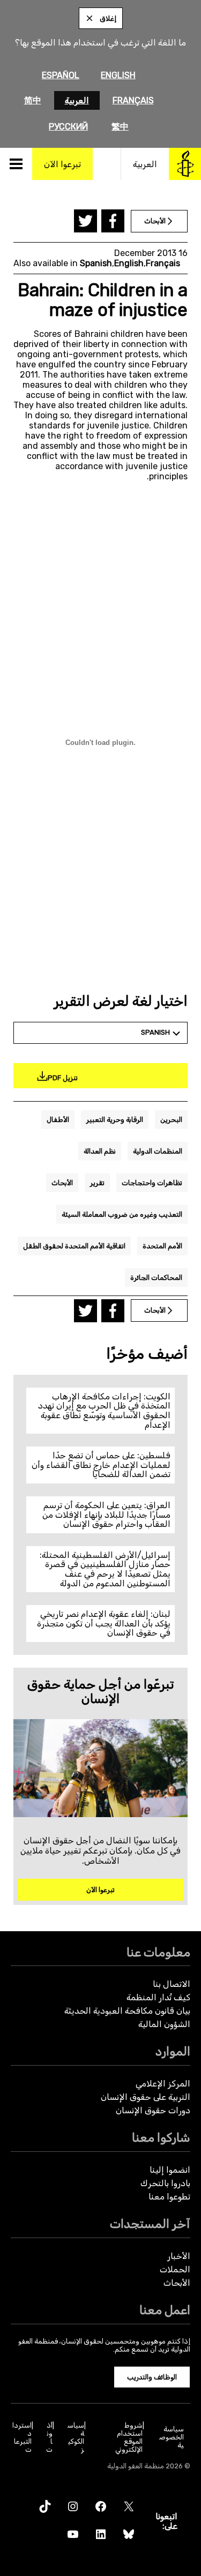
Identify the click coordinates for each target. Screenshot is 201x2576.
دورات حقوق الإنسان (153, 2110)
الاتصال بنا (172, 1984)
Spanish (96, 263)
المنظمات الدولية (158, 1151)
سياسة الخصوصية (172, 2437)
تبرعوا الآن (100, 1890)
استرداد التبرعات (22, 2437)
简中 (33, 100)
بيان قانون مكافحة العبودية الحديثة (127, 2011)
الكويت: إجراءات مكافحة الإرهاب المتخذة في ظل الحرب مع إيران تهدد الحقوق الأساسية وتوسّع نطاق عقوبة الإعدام (104, 1411)
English (118, 75)
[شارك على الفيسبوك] (113, 221)
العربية (77, 100)
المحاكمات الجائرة (156, 1278)
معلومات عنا (158, 1952)
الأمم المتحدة (162, 1246)
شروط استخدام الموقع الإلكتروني (129, 2437)
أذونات (49, 2437)
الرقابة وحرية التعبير (115, 1120)
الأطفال (58, 1120)
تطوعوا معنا (169, 2197)
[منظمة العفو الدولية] (185, 164)
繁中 (120, 127)
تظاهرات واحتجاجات (152, 1183)
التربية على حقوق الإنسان (146, 2097)
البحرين (171, 1120)
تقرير (97, 1183)
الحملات (175, 2269)
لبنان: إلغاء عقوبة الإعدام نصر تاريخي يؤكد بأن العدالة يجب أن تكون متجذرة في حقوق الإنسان (104, 1623)
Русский (68, 127)
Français (133, 100)
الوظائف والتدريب (152, 2377)
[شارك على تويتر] (85, 221)
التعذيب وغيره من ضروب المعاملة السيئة (122, 1214)
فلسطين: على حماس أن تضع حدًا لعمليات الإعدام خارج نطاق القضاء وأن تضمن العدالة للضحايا (101, 1465)
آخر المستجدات (150, 2224)
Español (61, 75)
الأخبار (179, 2256)
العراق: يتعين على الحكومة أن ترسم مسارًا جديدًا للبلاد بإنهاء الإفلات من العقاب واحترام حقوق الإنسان (106, 1515)
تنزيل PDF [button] (63, 1078)
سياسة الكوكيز (76, 2437)
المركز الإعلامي (163, 2084)
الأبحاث (62, 1183)
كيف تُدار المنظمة (158, 1997)
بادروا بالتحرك (165, 2183)
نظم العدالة (100, 1151)
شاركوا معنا (161, 2138)
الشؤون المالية (164, 2024)
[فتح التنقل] (16, 164)
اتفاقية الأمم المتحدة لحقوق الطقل (74, 1246)
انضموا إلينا (170, 2170)
